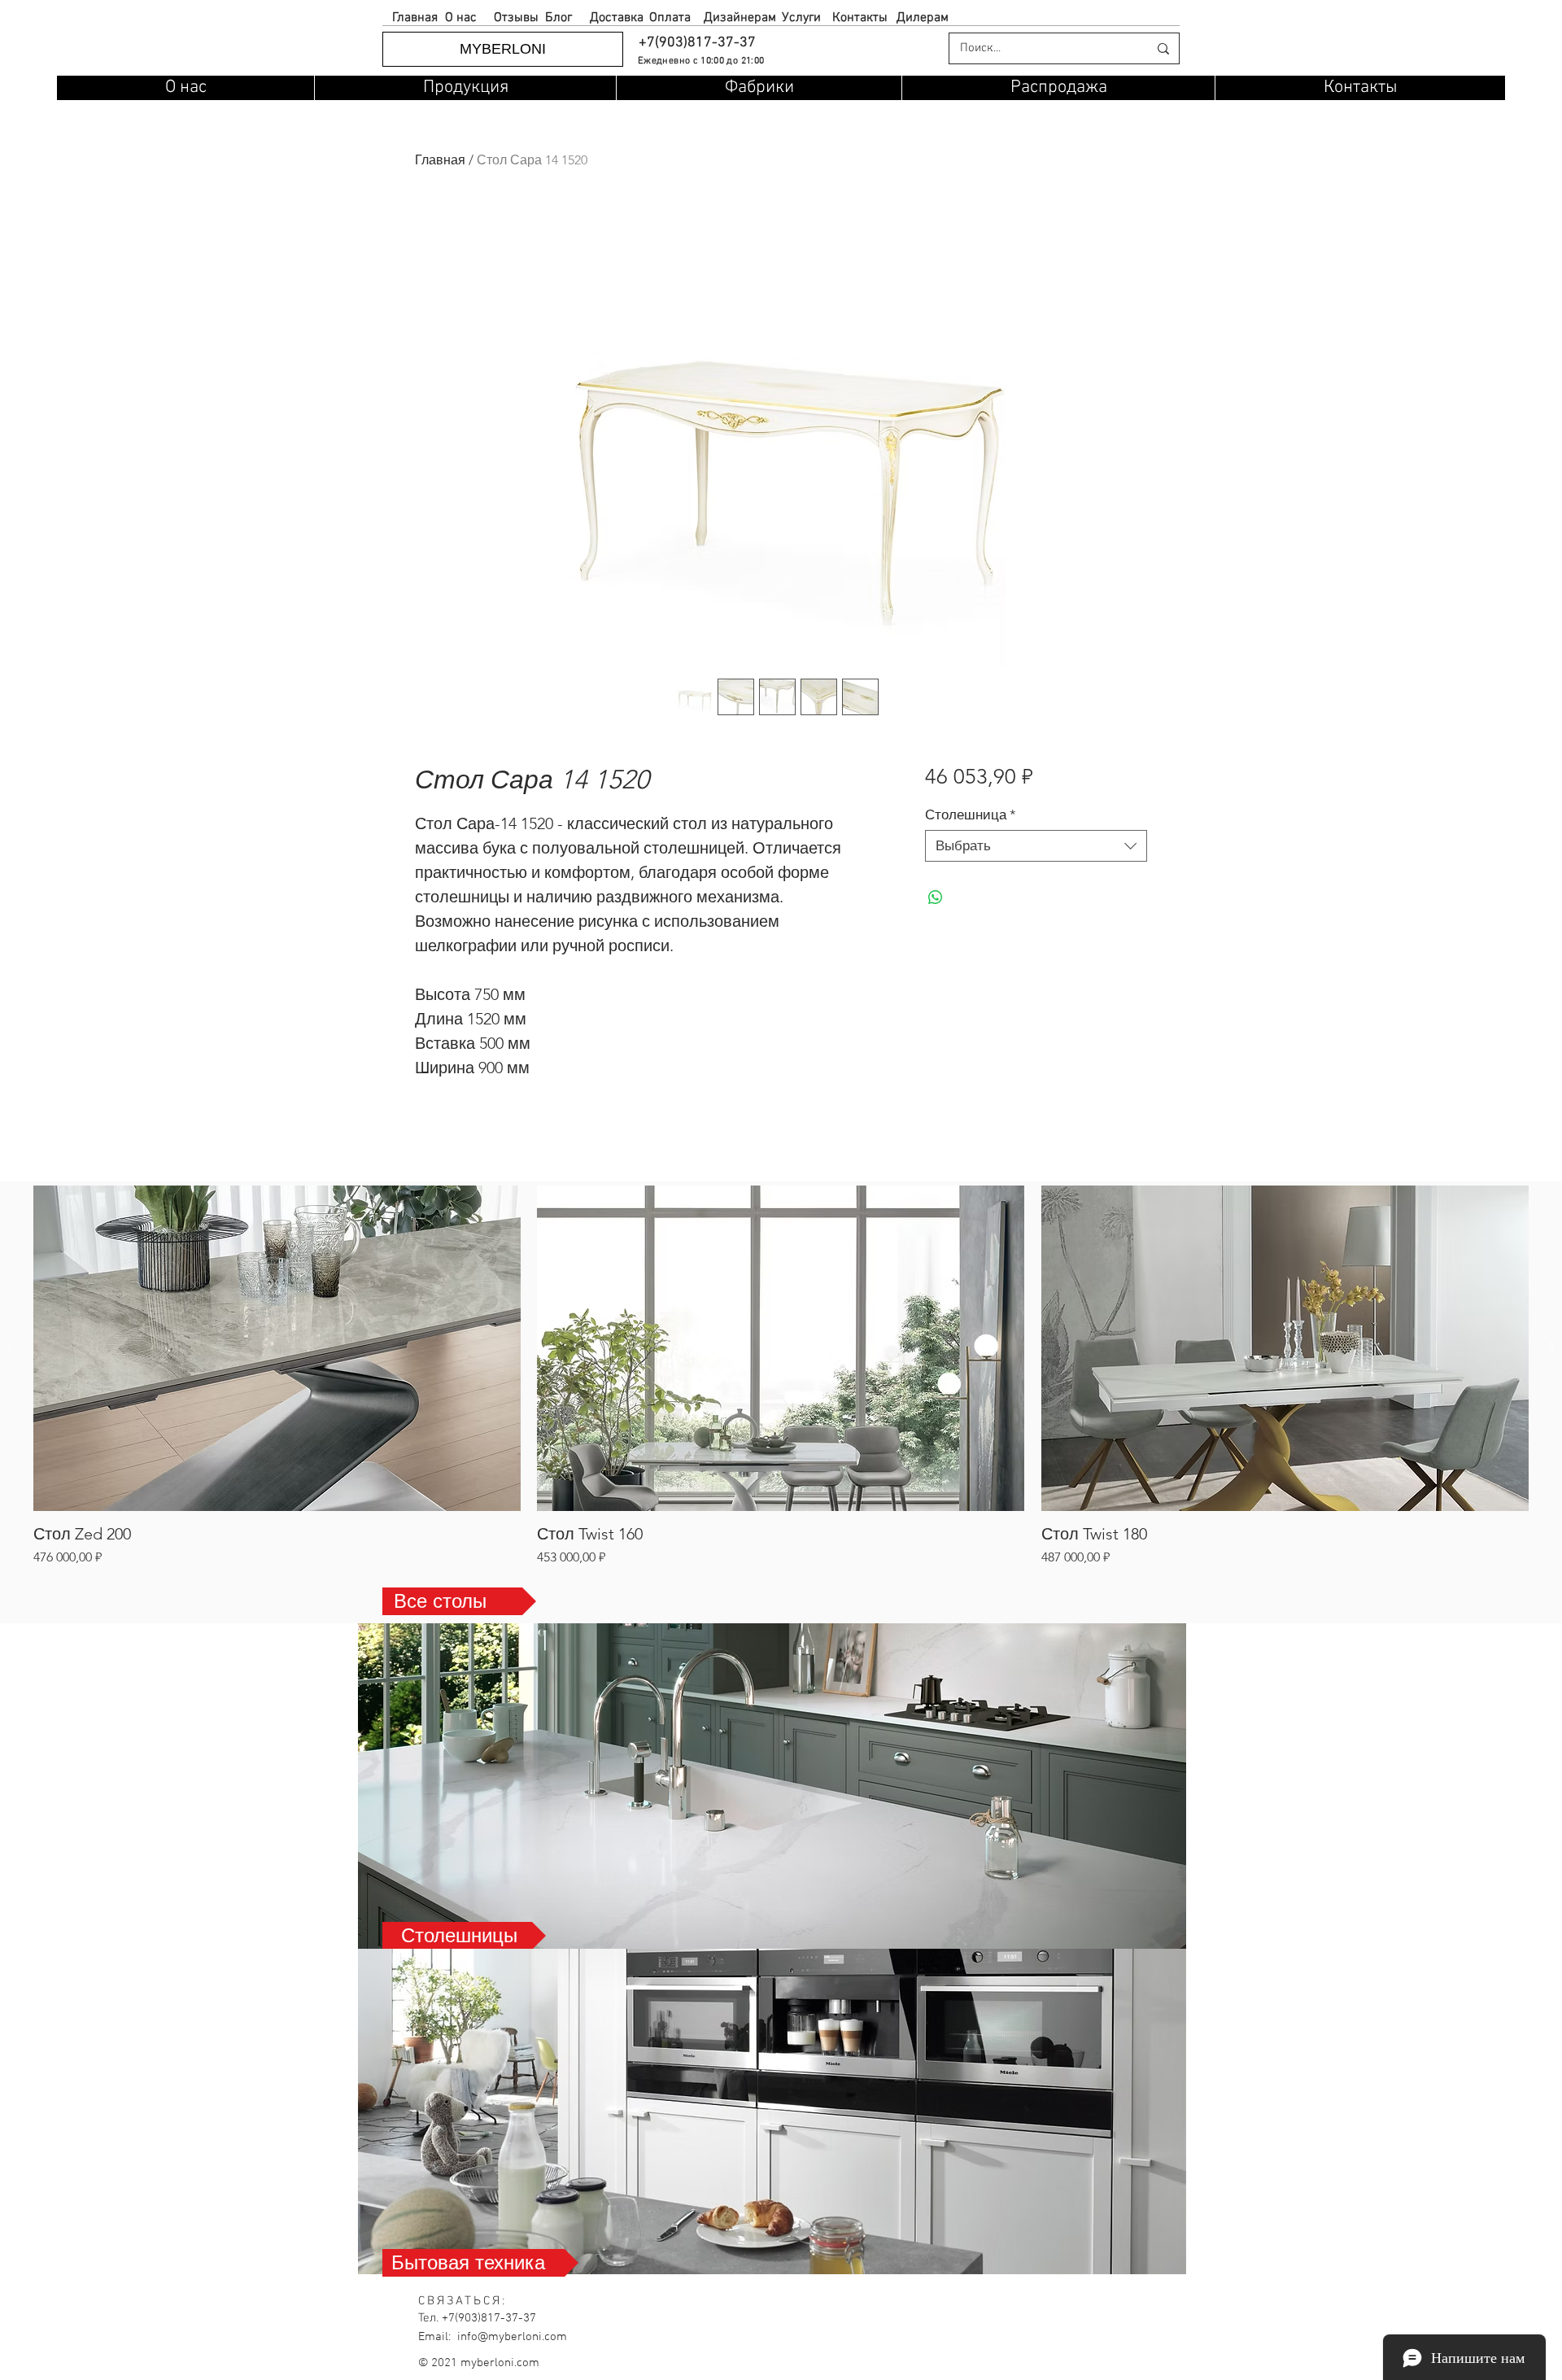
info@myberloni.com (512, 2337)
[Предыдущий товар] (10, 1347)
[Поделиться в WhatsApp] (936, 897)
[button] (696, 43)
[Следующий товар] (1552, 1347)
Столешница (971, 814)
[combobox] (1036, 846)
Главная (440, 160)
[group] (781, 1376)
